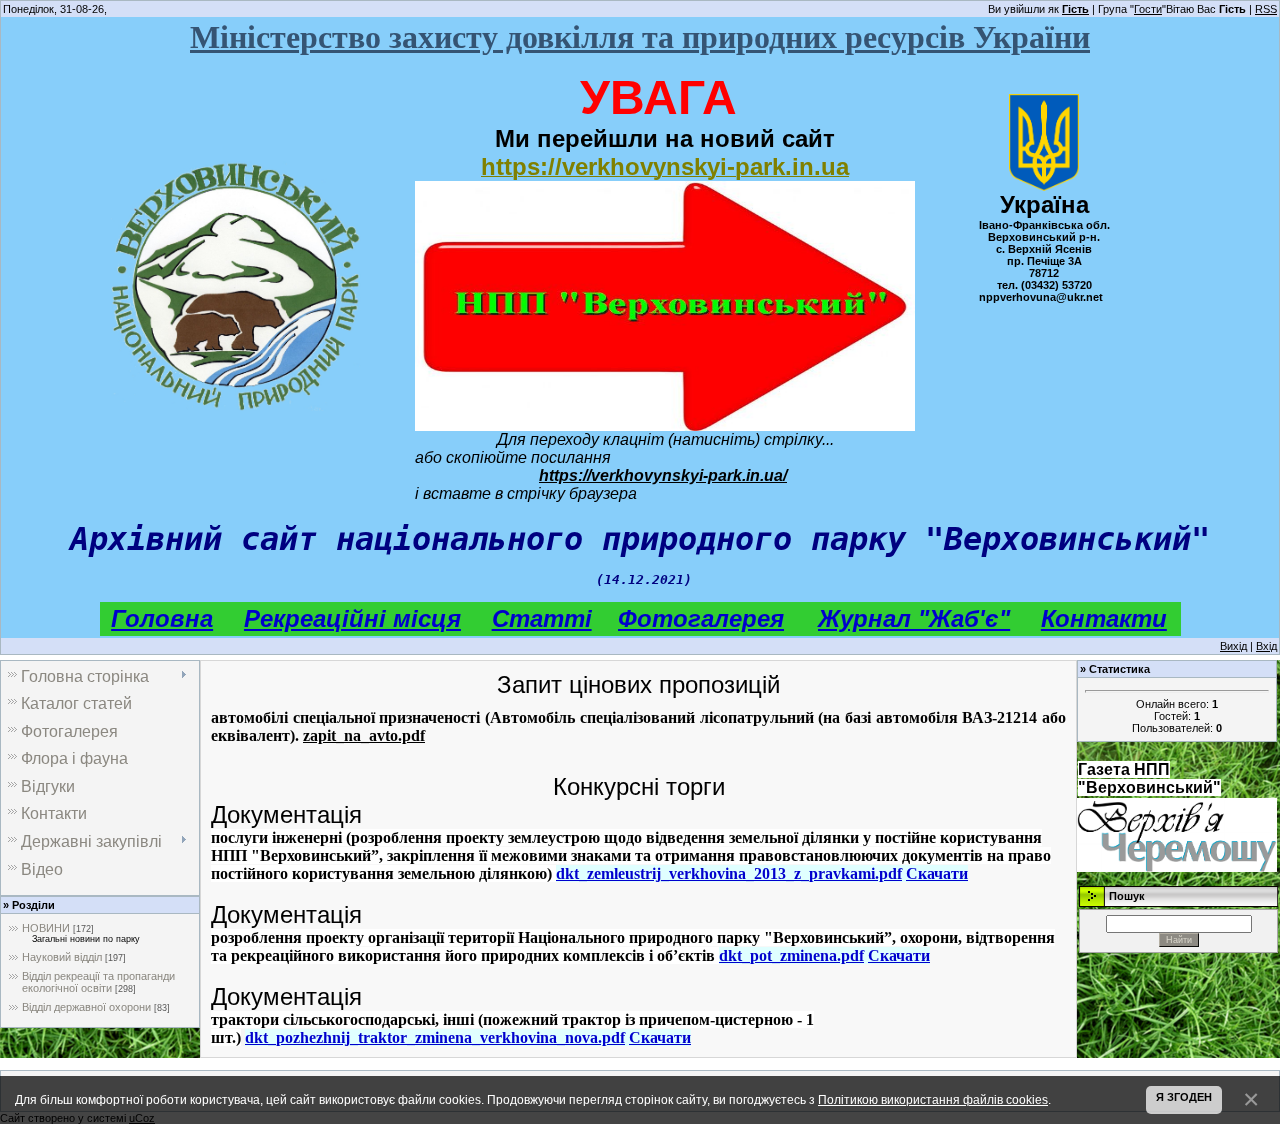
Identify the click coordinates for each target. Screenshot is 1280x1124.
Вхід (1266, 646)
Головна (162, 618)
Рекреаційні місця (352, 618)
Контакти (1104, 618)
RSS (1266, 9)
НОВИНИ (46, 928)
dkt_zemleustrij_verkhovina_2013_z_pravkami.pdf (729, 873)
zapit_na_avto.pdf (364, 735)
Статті (542, 618)
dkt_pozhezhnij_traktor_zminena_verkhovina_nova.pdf (435, 1037)
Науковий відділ (62, 957)
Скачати (937, 873)
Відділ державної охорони (86, 1007)
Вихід (1233, 646)
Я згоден (1184, 1097)
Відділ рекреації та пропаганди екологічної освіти (98, 982)
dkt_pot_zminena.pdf (791, 955)
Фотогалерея (701, 618)
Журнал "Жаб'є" (914, 618)
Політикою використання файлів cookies (933, 1099)
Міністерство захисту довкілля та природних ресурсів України (640, 37)
